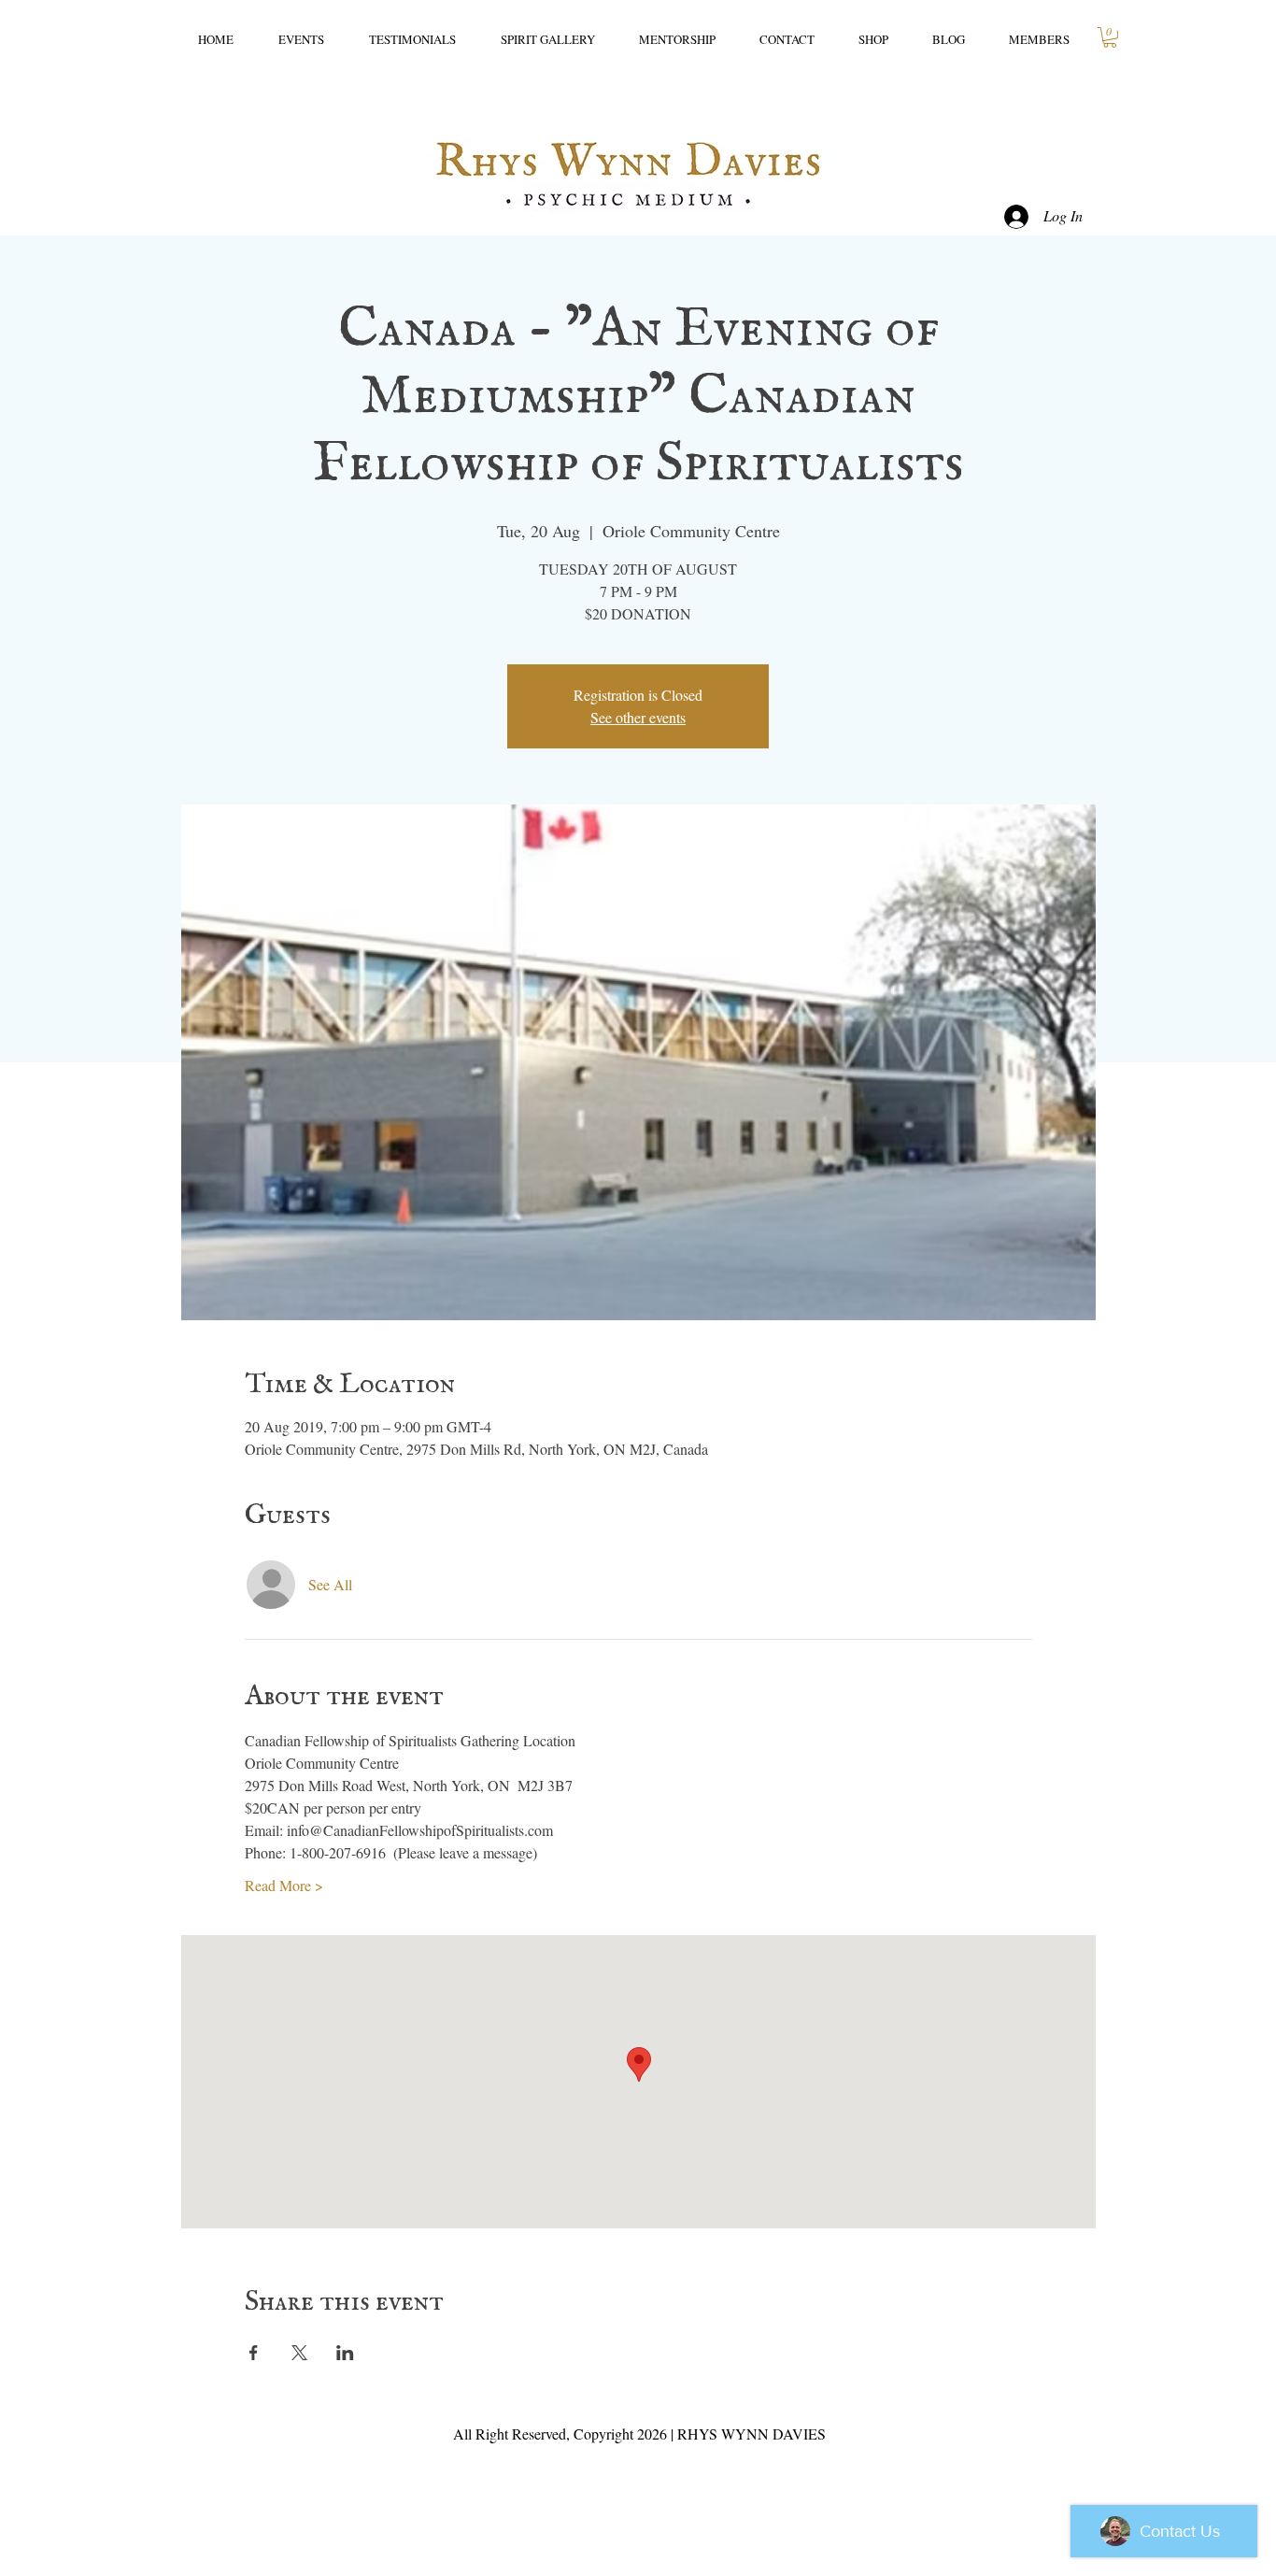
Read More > (284, 1885)
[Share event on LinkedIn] (345, 2353)
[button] (1110, 37)
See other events (638, 717)
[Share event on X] (299, 2353)
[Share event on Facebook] (254, 2353)
